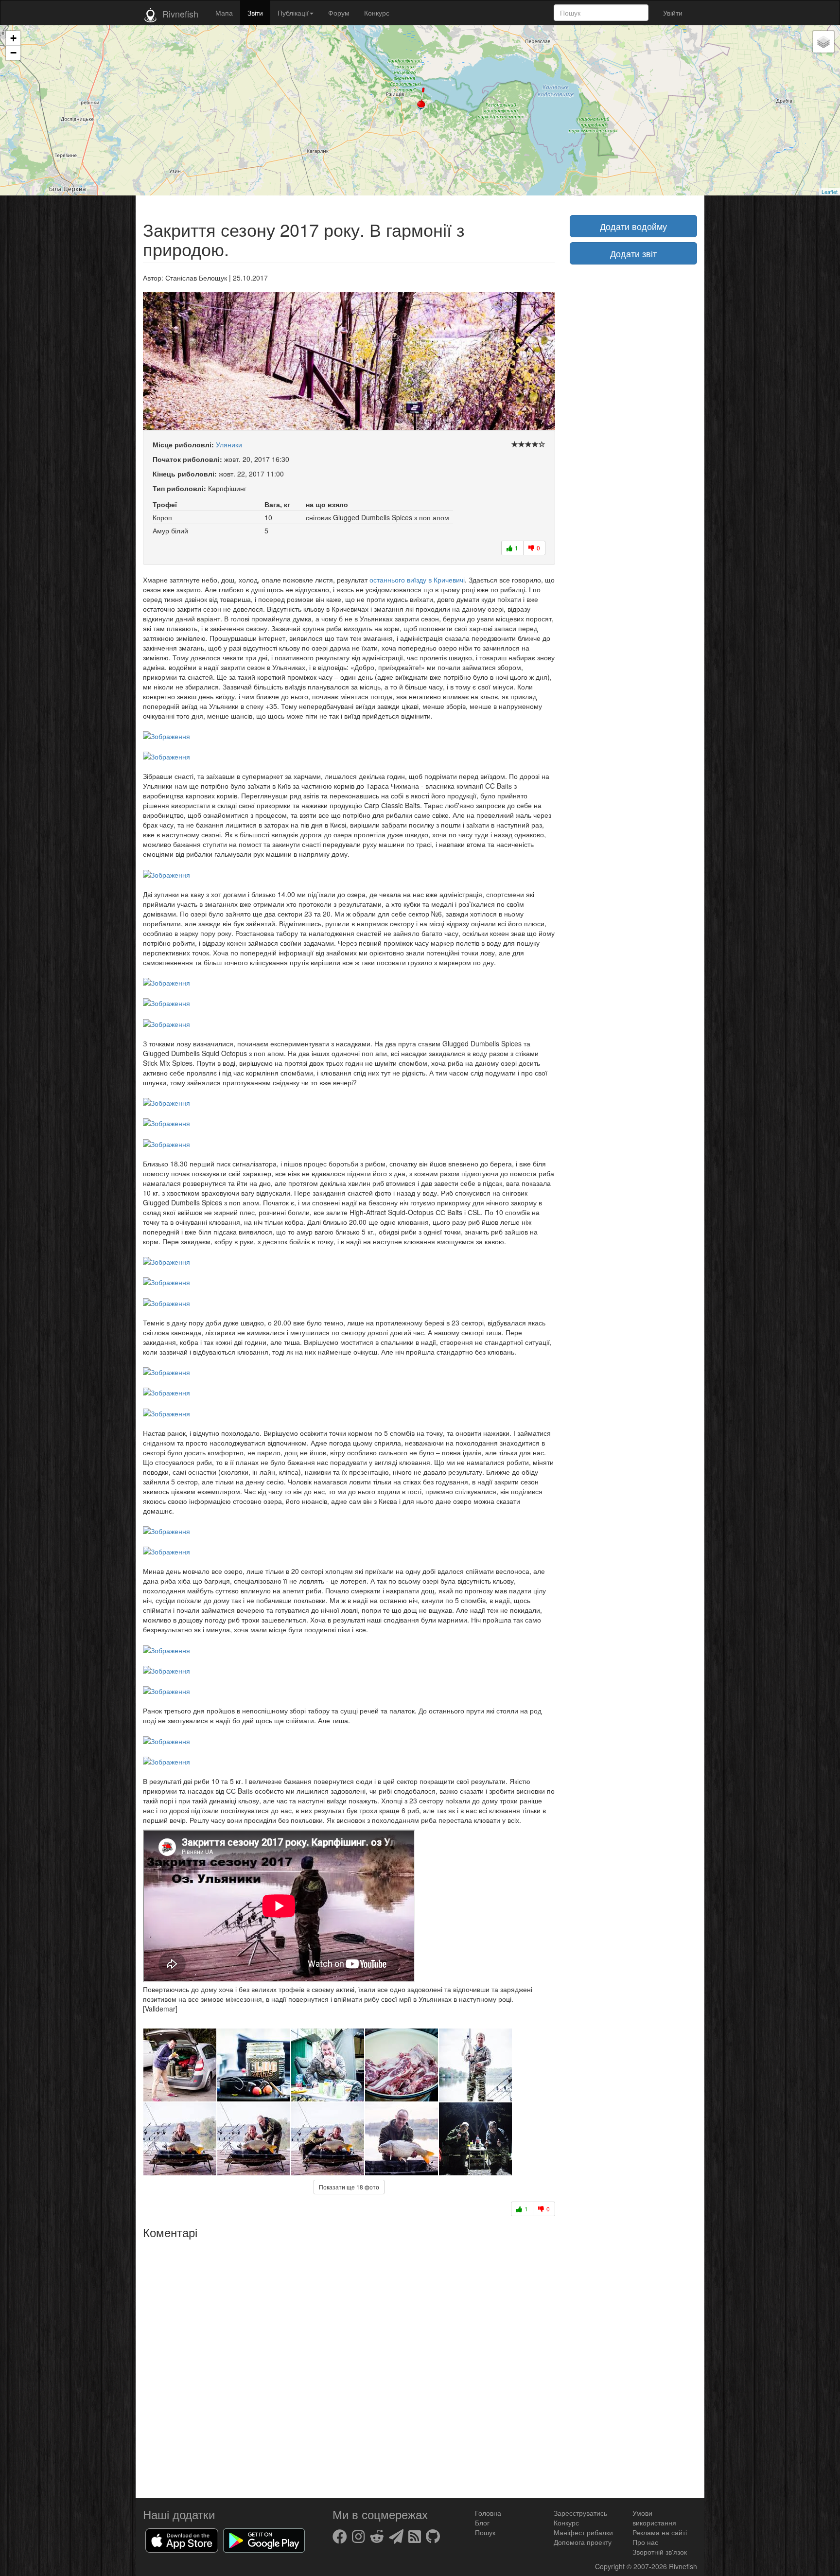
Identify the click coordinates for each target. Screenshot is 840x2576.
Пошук (485, 2532)
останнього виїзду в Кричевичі (417, 580)
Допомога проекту (583, 2542)
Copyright (611, 2566)
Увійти (673, 13)
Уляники (229, 444)
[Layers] (823, 42)
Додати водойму (633, 226)
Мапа (224, 13)
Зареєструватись (580, 2513)
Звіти (255, 13)
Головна (488, 2513)
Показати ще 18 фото (349, 2187)
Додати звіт (633, 253)
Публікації (293, 13)
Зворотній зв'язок (660, 2552)
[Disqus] (349, 2365)
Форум (339, 13)
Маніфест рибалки (583, 2532)
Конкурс (377, 13)
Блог (482, 2523)
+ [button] (13, 38)
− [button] (13, 53)
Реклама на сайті (660, 2532)
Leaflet (830, 192)
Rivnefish (683, 2566)
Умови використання (654, 2518)
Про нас (645, 2542)
